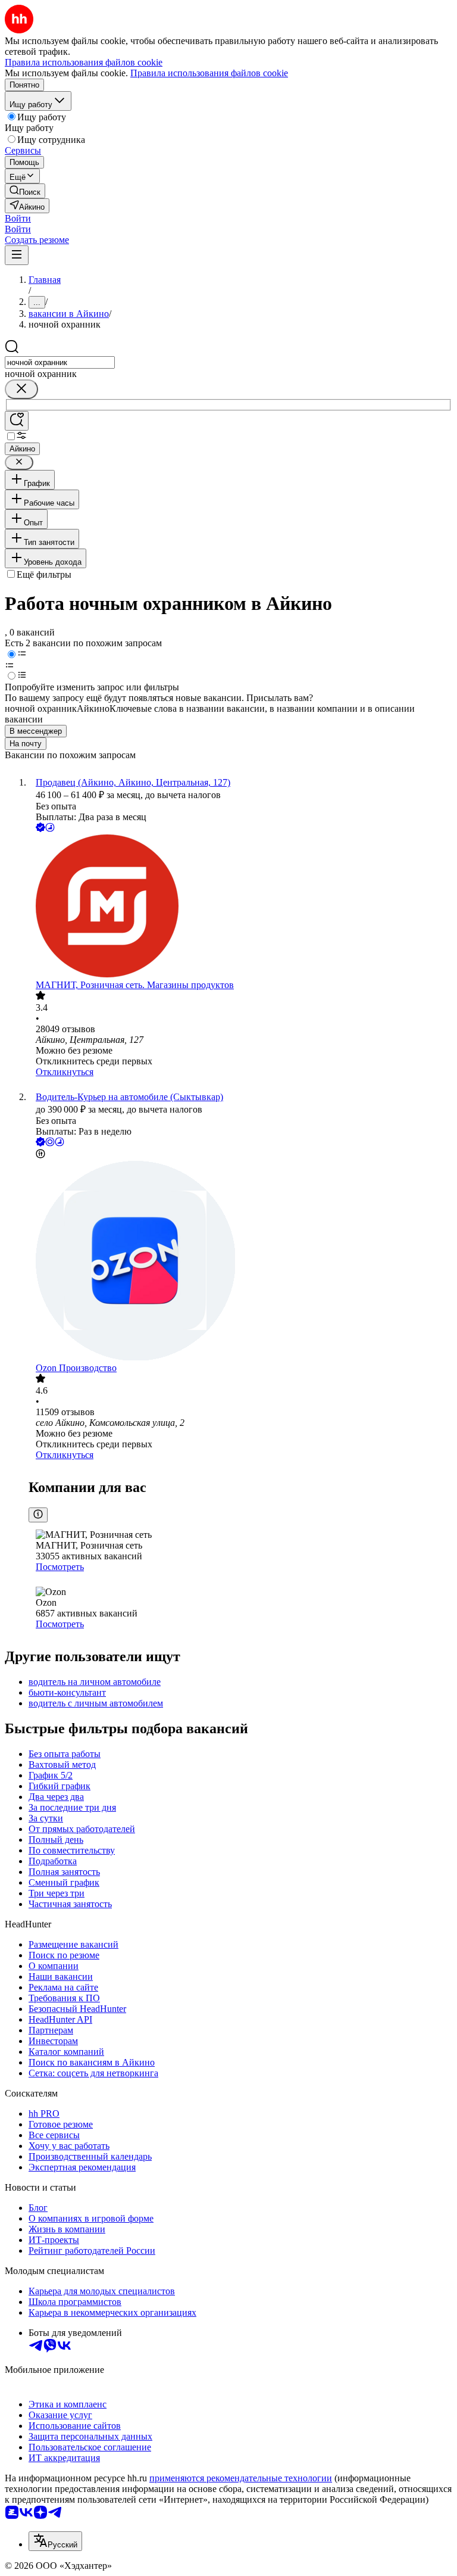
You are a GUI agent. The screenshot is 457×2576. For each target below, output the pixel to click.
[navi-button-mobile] (17, 255)
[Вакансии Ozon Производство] (240, 1262)
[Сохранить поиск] (17, 421)
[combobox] (60, 362)
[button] (18, 218)
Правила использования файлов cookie (209, 73)
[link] (25, 191)
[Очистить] (21, 389)
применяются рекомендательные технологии (241, 2478)
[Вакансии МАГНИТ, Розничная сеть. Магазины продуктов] (240, 907)
